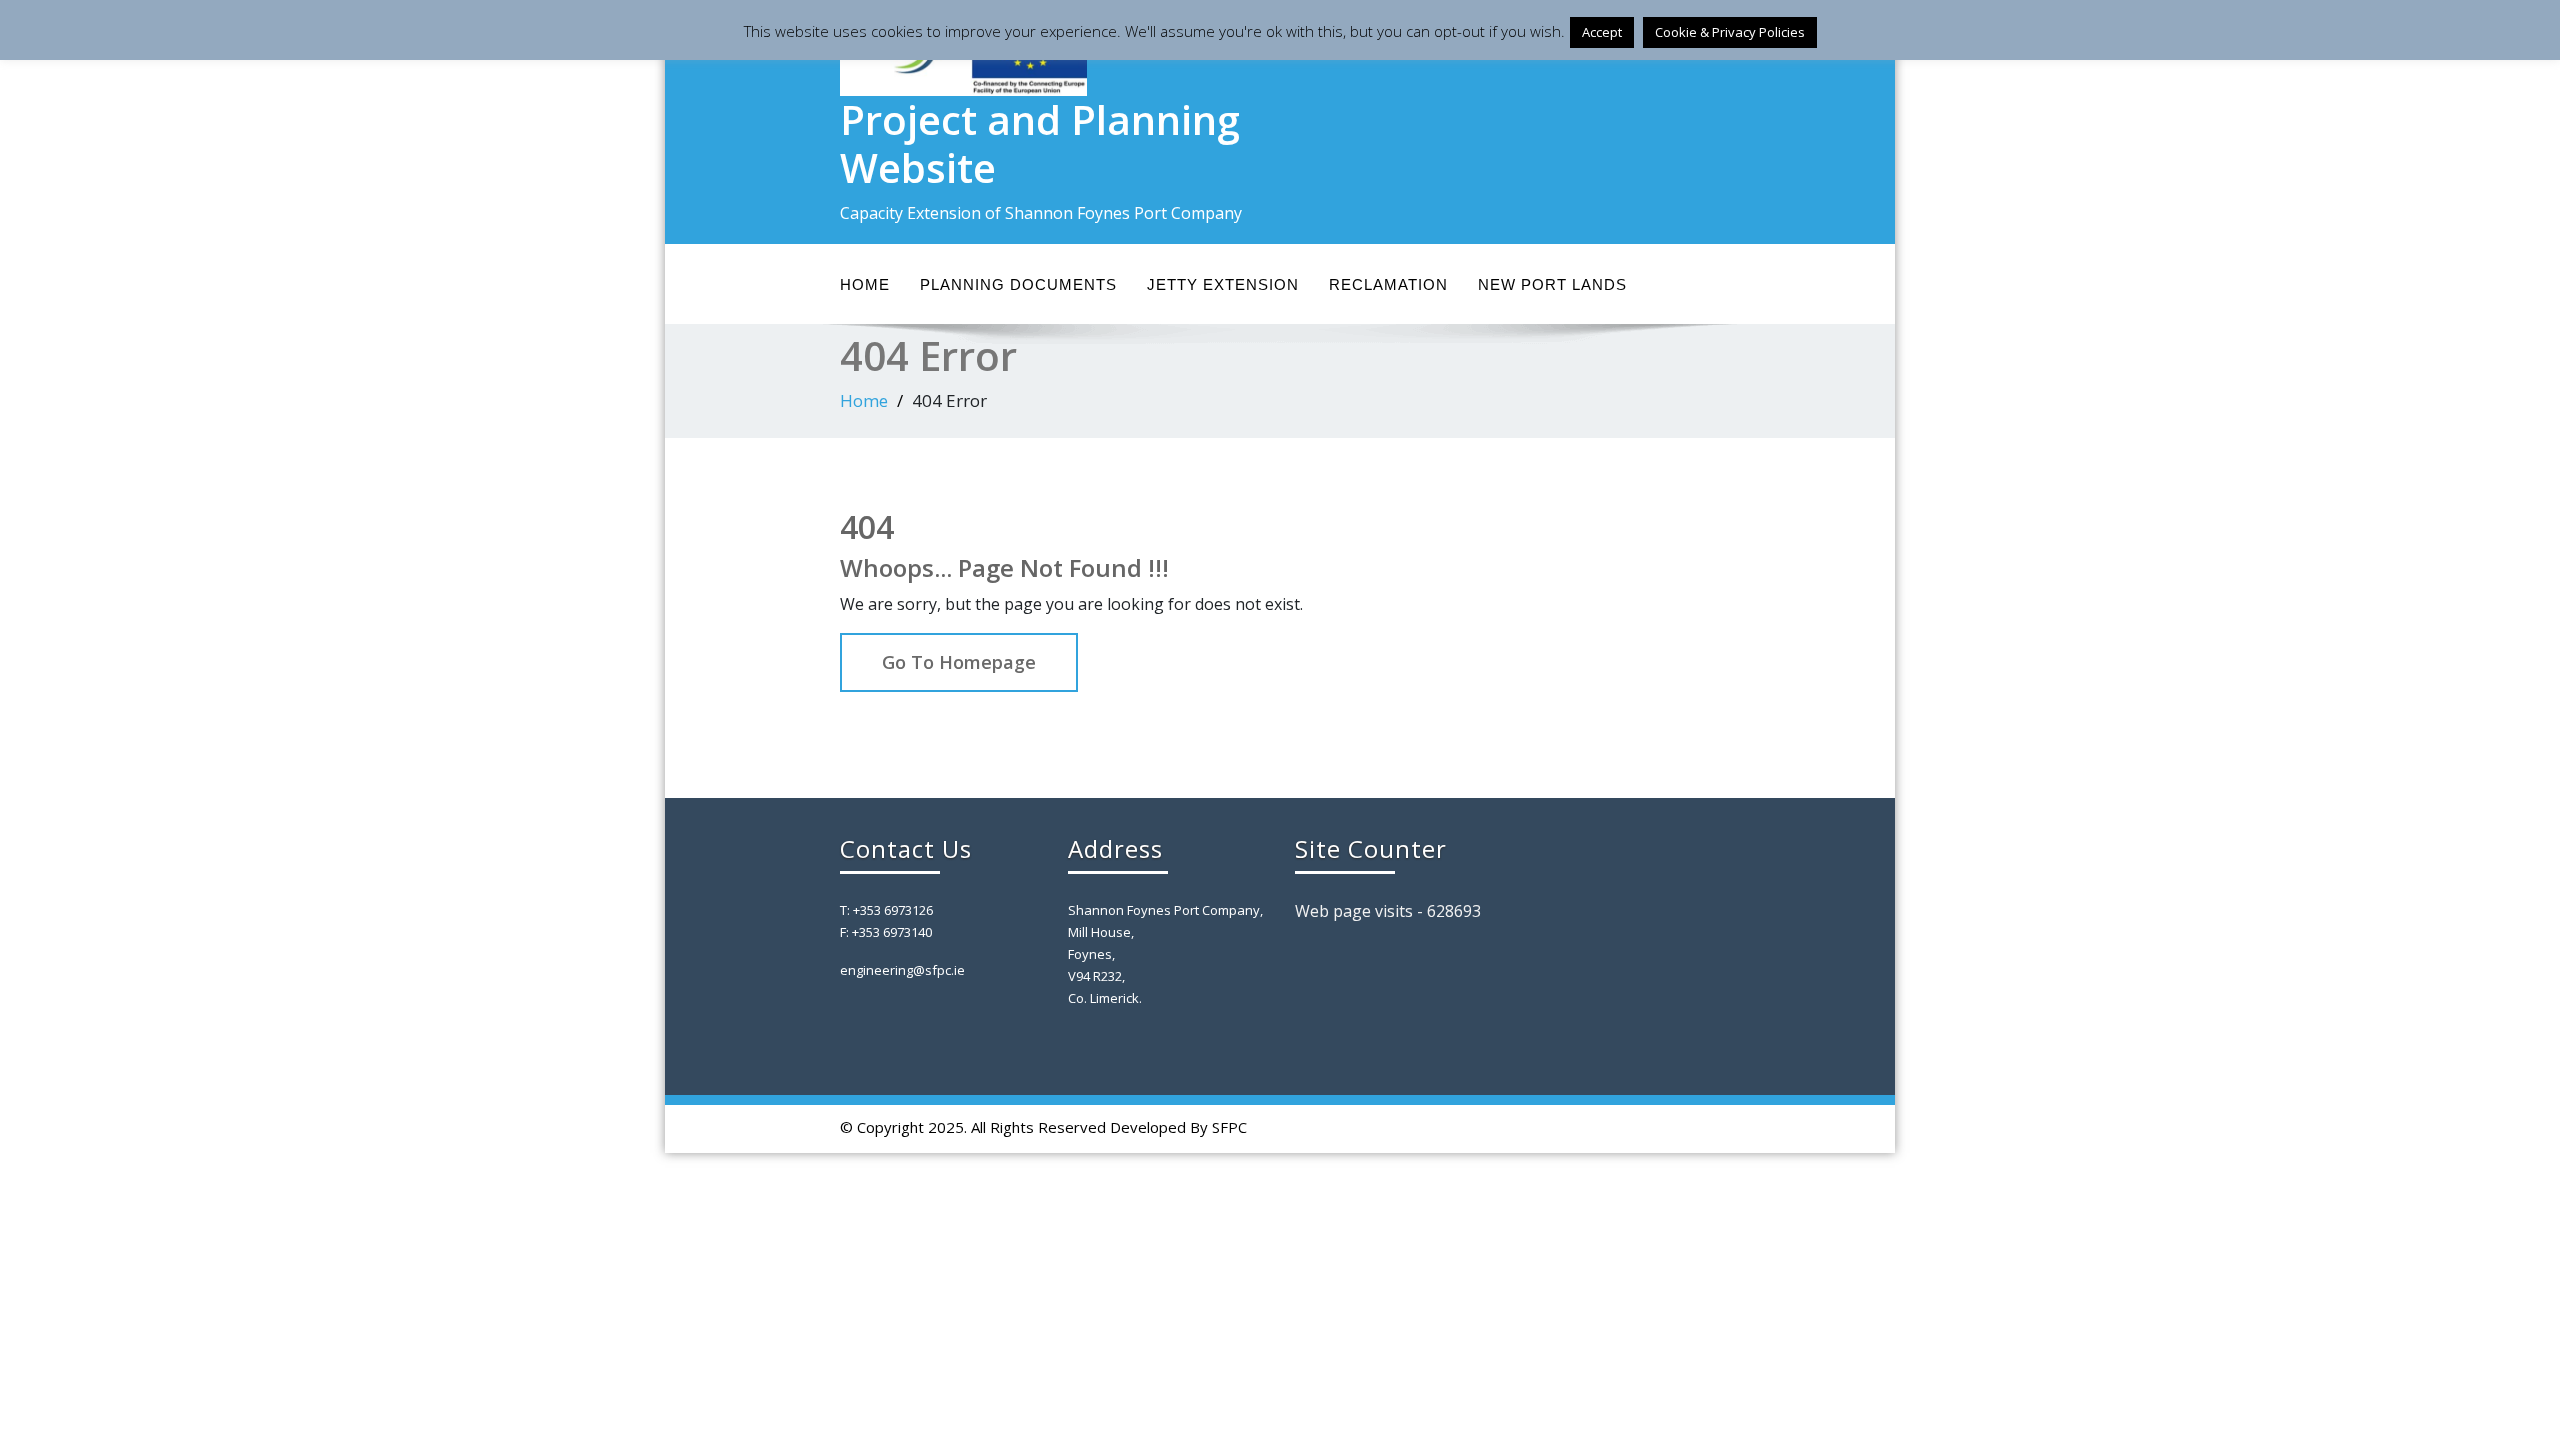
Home (865, 284)
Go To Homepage (959, 662)
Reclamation (1388, 284)
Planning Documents (1018, 284)
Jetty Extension (1223, 284)
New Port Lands (1552, 284)
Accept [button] (1602, 32)
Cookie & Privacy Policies (1730, 32)
